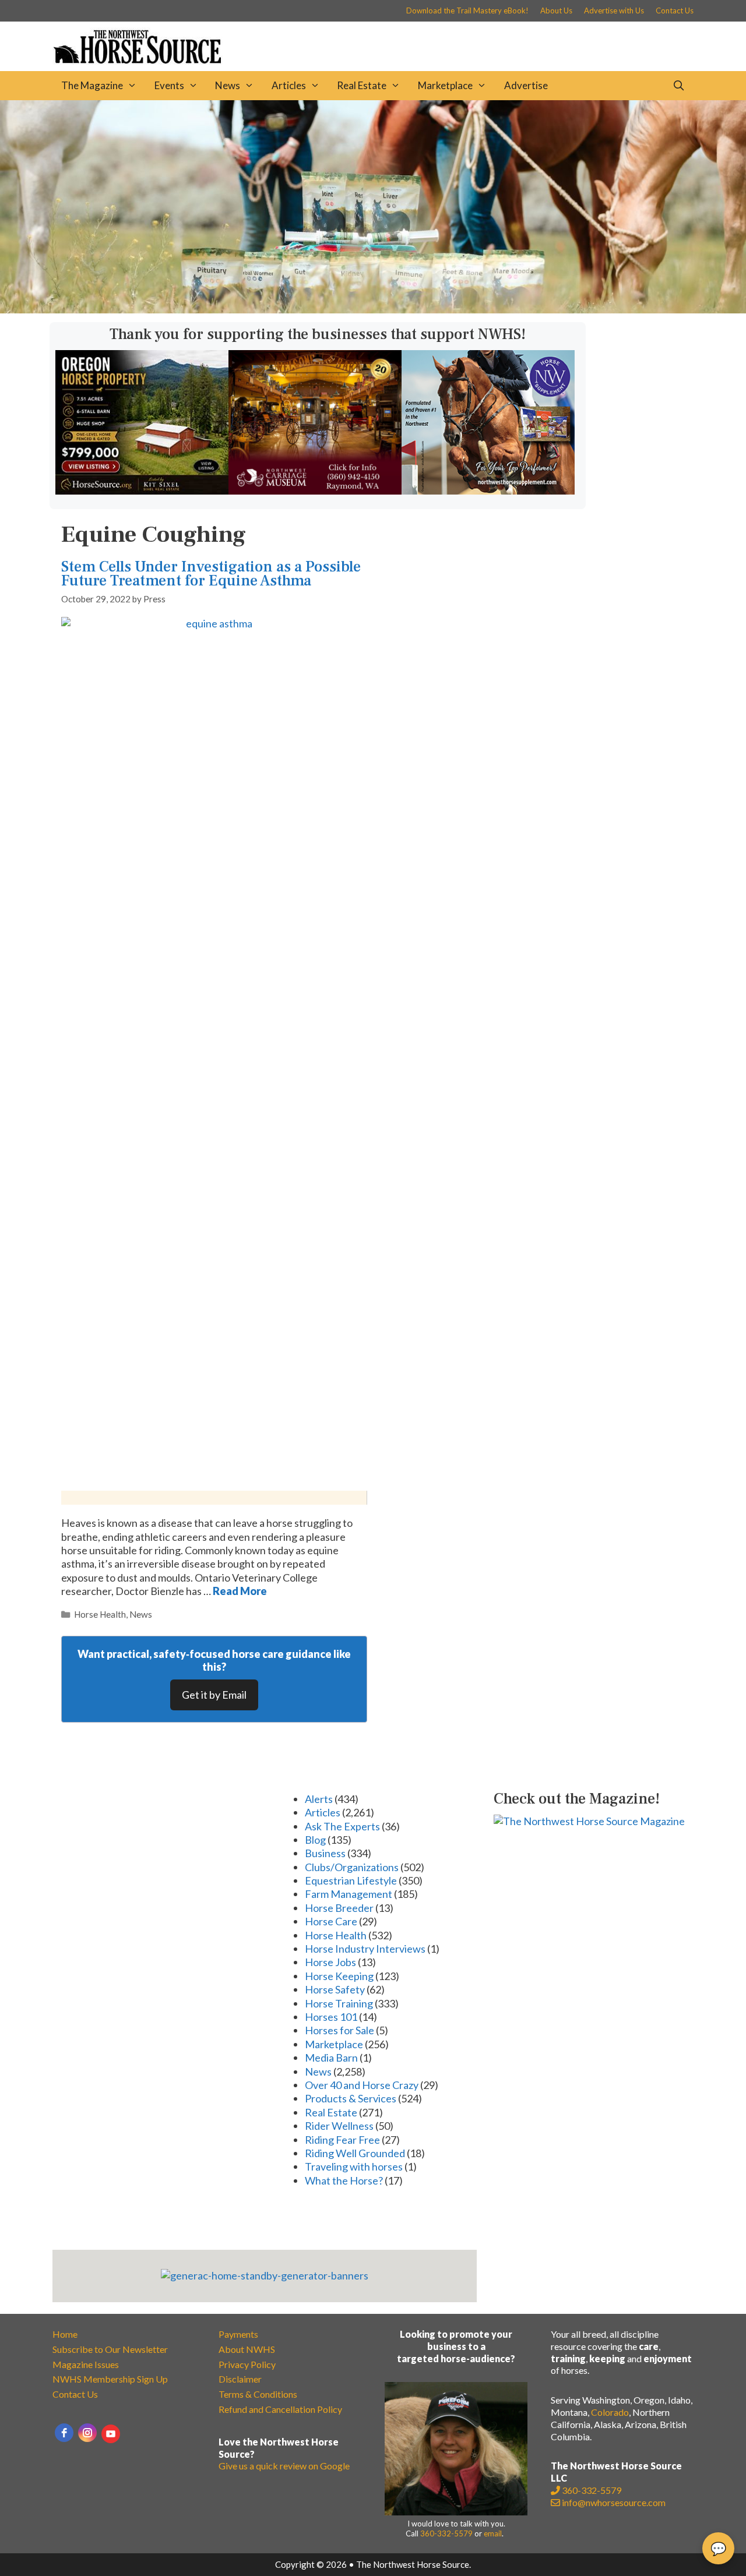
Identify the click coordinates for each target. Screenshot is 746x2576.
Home (65, 2334)
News (228, 85)
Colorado (610, 2412)
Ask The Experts (342, 1826)
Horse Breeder (339, 1908)
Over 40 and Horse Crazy (362, 2085)
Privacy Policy (247, 2364)
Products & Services (351, 2098)
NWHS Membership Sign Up (110, 2379)
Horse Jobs (330, 1962)
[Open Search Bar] (678, 86)
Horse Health (100, 1614)
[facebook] (64, 2433)
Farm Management (349, 1894)
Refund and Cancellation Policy (280, 2409)
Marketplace (445, 85)
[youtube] (111, 2434)
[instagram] (87, 2433)
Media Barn (331, 2058)
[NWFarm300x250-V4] (488, 491)
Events (169, 85)
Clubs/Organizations (352, 1867)
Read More (240, 1591)
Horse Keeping (339, 1976)
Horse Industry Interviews (365, 1949)
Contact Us (675, 10)
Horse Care (331, 1921)
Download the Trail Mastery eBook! (467, 10)
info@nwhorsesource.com (614, 2502)
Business (325, 1853)
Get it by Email (214, 1695)
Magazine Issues (86, 2364)
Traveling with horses (354, 2166)
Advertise (526, 85)
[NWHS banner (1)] (315, 491)
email (493, 2533)
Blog (315, 1840)
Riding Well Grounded (355, 2153)
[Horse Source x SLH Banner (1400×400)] (373, 309)
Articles (289, 85)
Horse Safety (335, 1989)
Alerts (319, 1799)
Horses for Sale (339, 2030)
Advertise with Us (614, 10)
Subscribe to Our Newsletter (110, 2349)
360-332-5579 (446, 2533)
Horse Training (339, 2003)
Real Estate (362, 85)
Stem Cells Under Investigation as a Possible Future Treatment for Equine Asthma (211, 574)
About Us (556, 10)
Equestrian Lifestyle (351, 1880)
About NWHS (247, 2349)
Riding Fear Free (342, 2140)
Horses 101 (331, 2017)
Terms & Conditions (258, 2394)
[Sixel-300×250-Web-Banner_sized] (142, 491)
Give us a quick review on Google (284, 2466)
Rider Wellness (339, 2126)
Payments (238, 2334)
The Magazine (92, 85)
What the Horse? (344, 2180)
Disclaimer (240, 2379)
